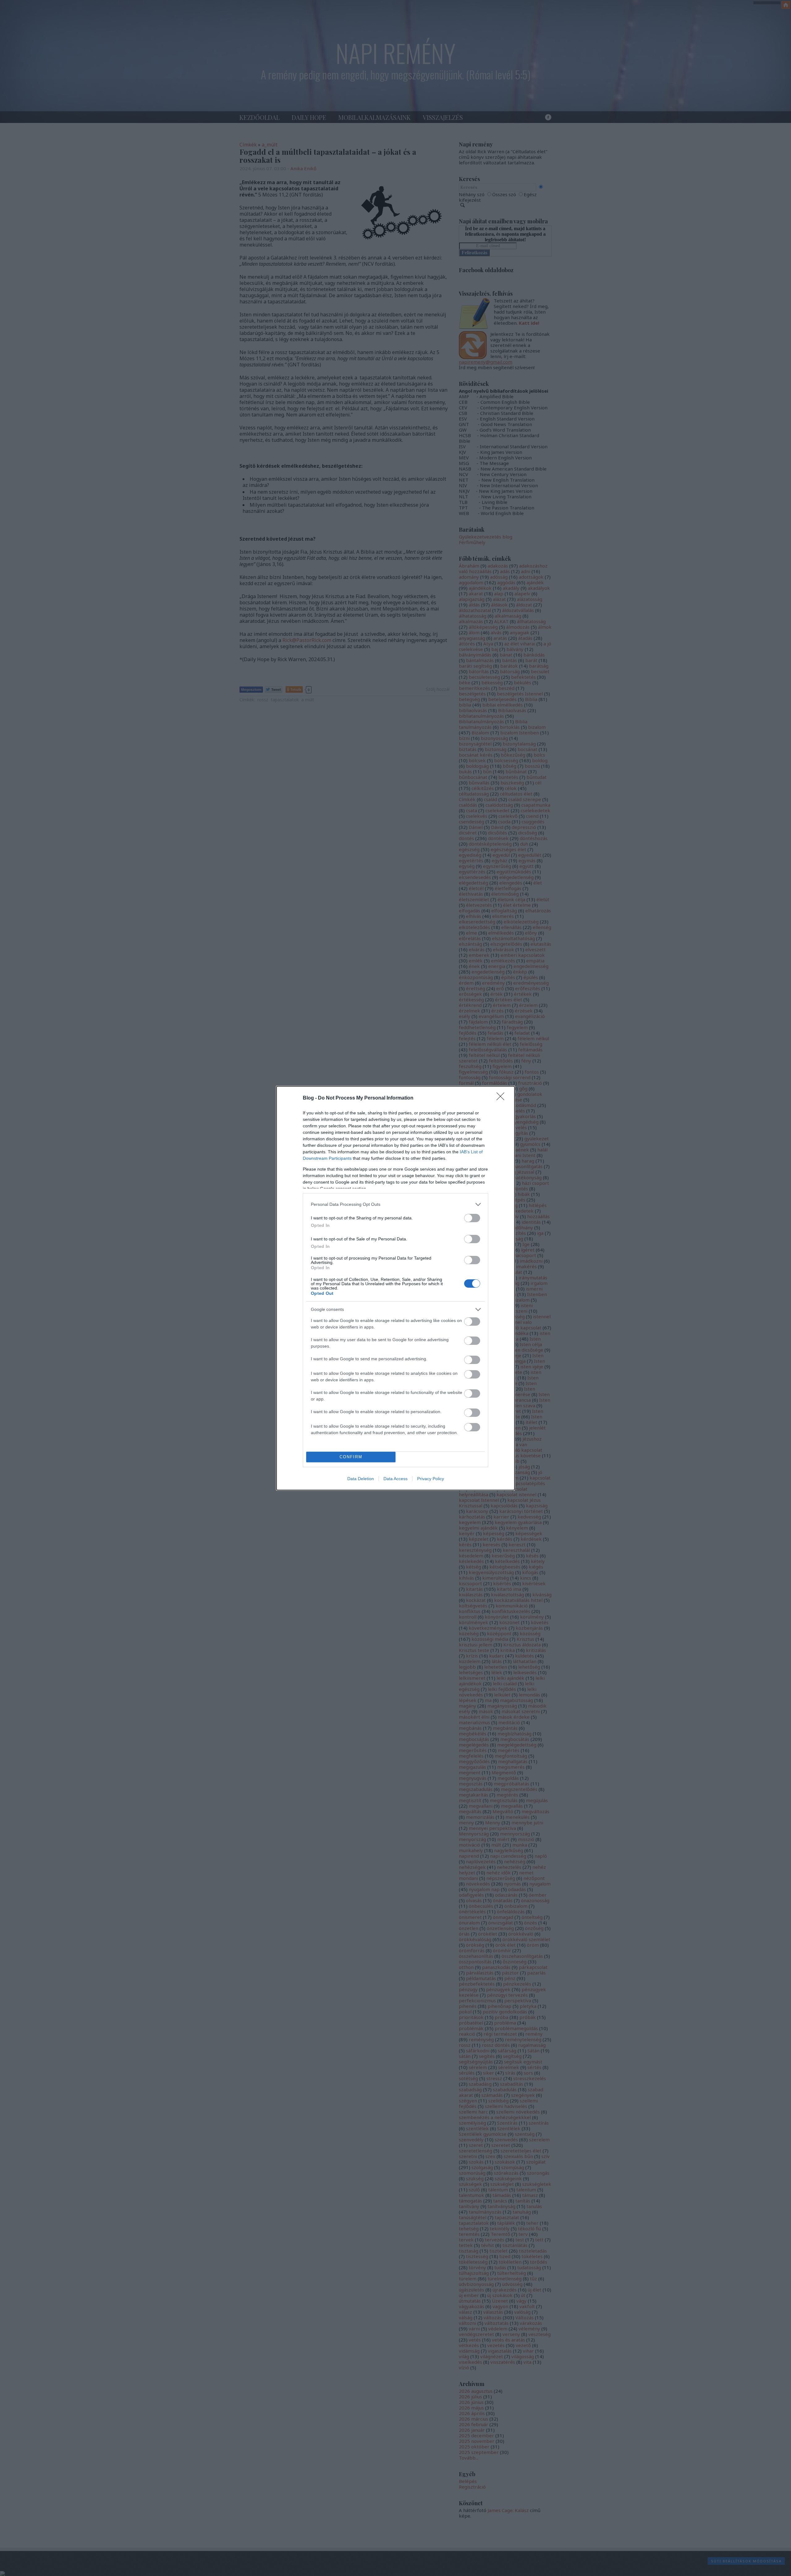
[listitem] (395, 1204)
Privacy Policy (431, 1479)
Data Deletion (361, 1479)
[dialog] (395, 1288)
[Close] (502, 1098)
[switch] (472, 1218)
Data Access (395, 1479)
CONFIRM (351, 1457)
